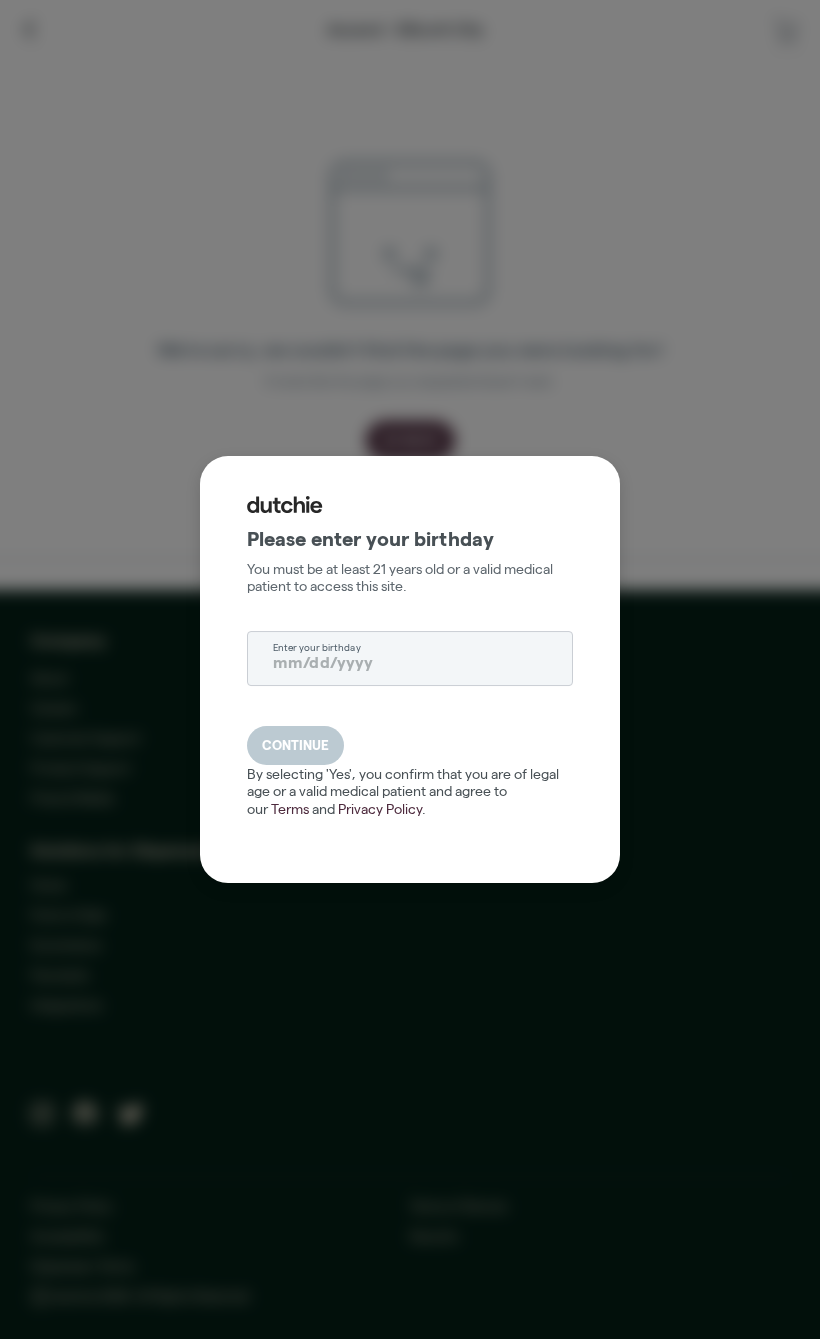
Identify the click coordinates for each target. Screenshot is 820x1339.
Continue (295, 745)
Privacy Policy (380, 809)
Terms (290, 809)
